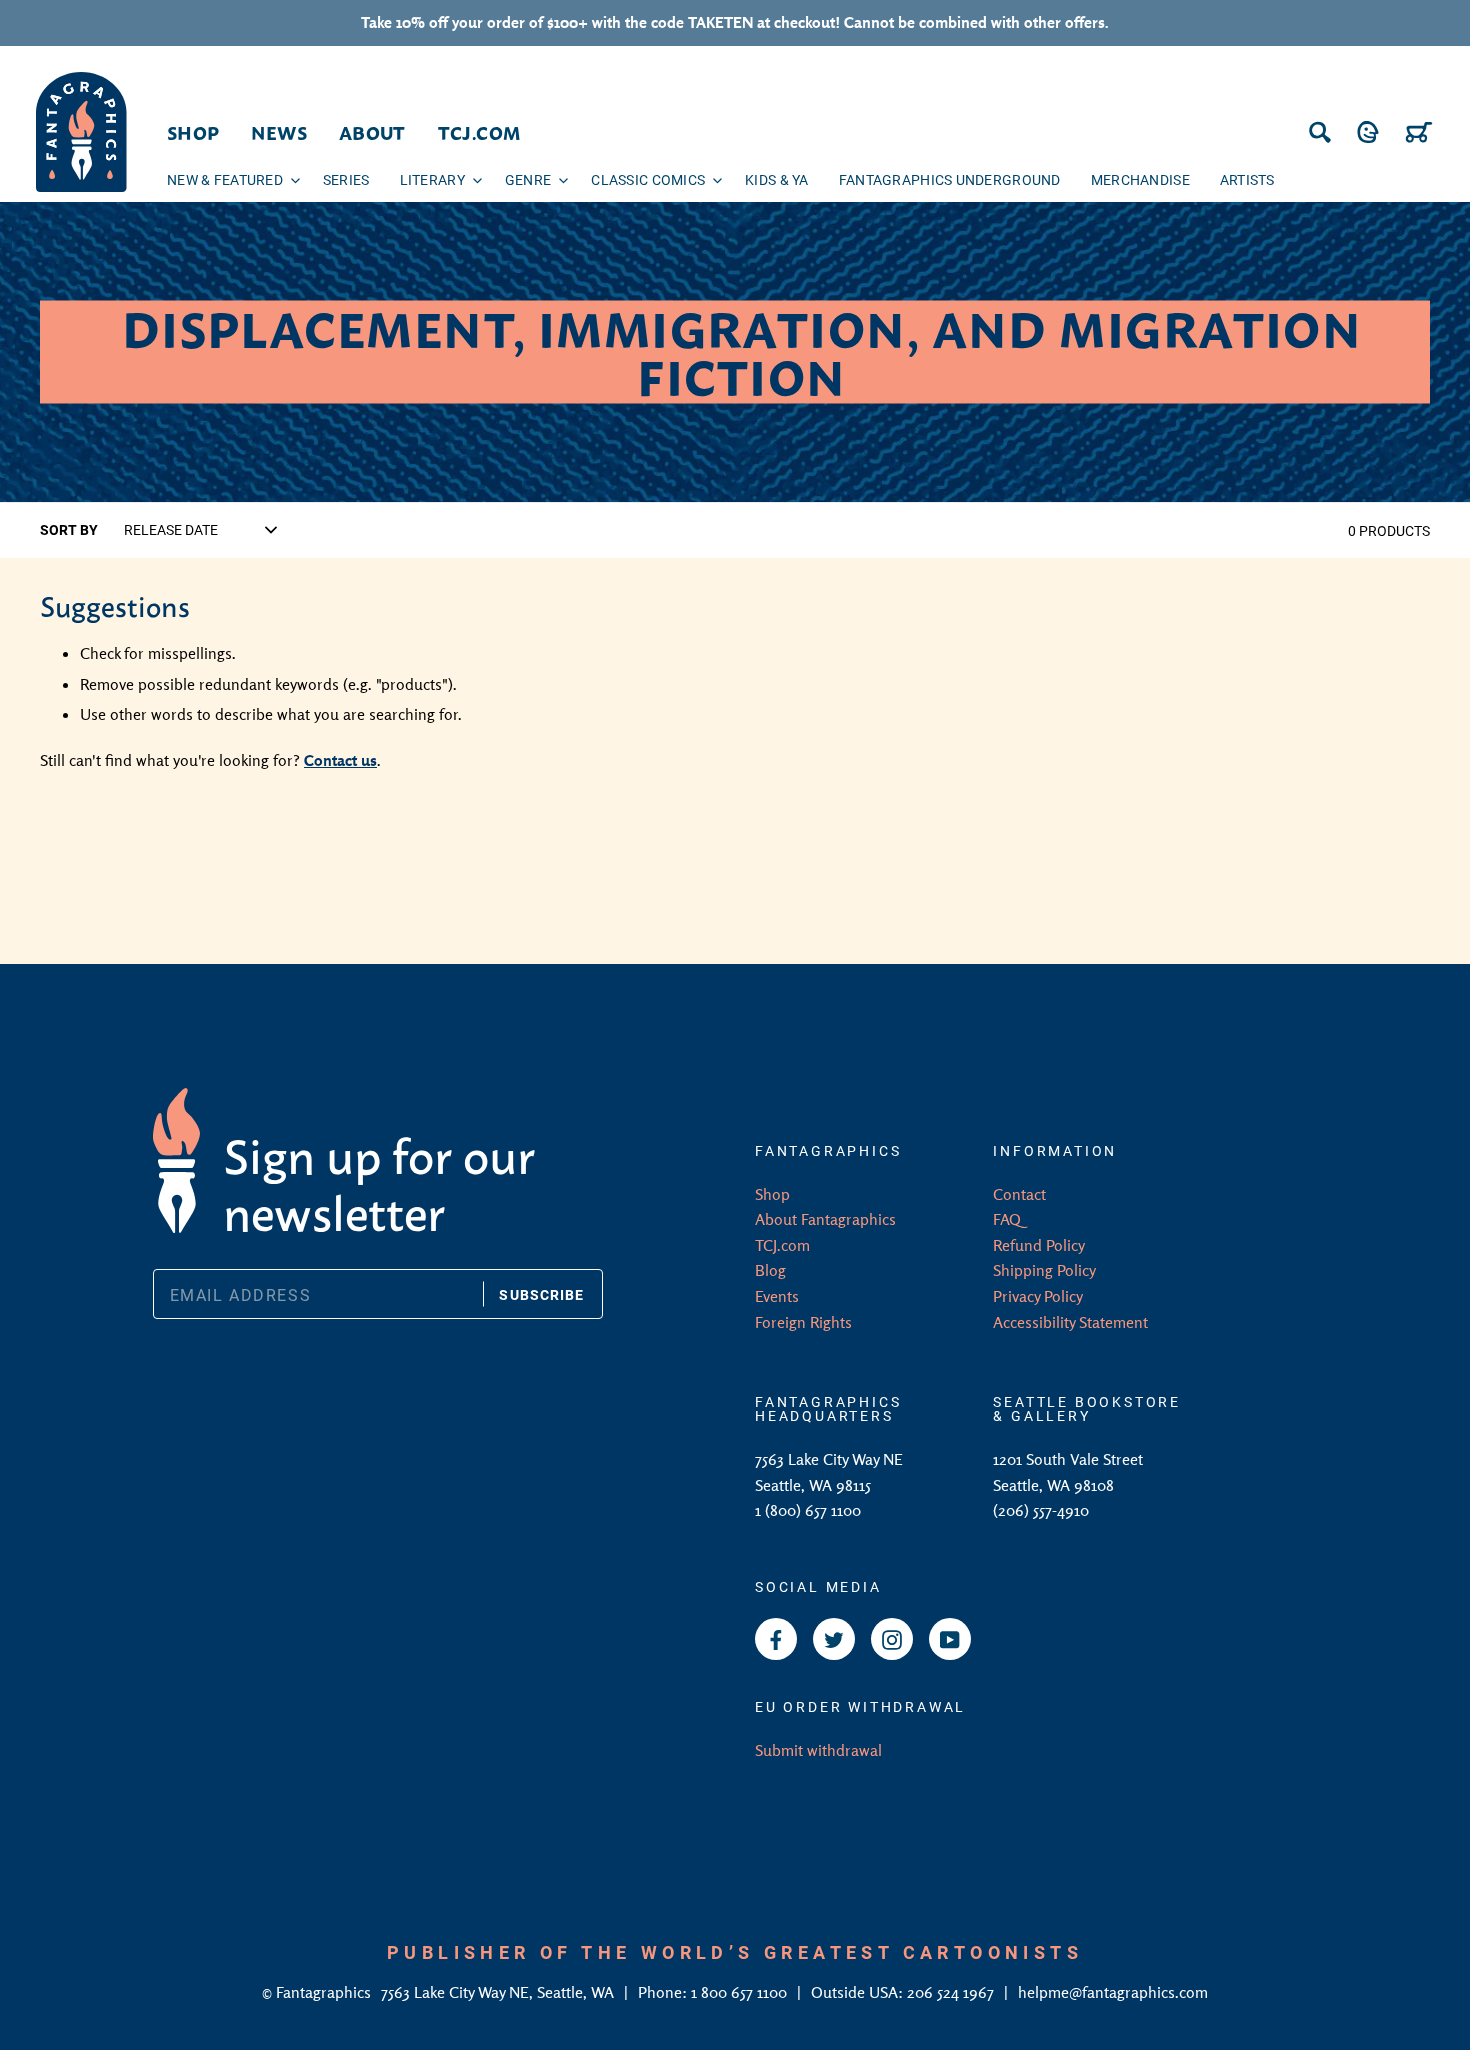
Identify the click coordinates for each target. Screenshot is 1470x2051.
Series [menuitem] (346, 179)
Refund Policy (1039, 1245)
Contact (1019, 1194)
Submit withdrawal (818, 1750)
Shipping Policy (1044, 1270)
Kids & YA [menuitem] (777, 179)
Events (777, 1296)
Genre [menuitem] (528, 179)
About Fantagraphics (825, 1219)
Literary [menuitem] (432, 179)
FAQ (1007, 1219)
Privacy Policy (1038, 1296)
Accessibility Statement (1070, 1322)
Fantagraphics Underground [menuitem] (950, 179)
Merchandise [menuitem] (1140, 179)
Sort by (69, 529)
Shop (772, 1194)
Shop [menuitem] (193, 132)
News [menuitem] (278, 132)
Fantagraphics (325, 1992)
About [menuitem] (372, 132)
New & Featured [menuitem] (225, 179)
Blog (770, 1270)
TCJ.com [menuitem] (479, 132)
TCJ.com (782, 1245)
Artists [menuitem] (1247, 179)
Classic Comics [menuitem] (648, 179)
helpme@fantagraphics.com (1113, 1992)
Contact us (340, 760)
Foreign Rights (803, 1322)
